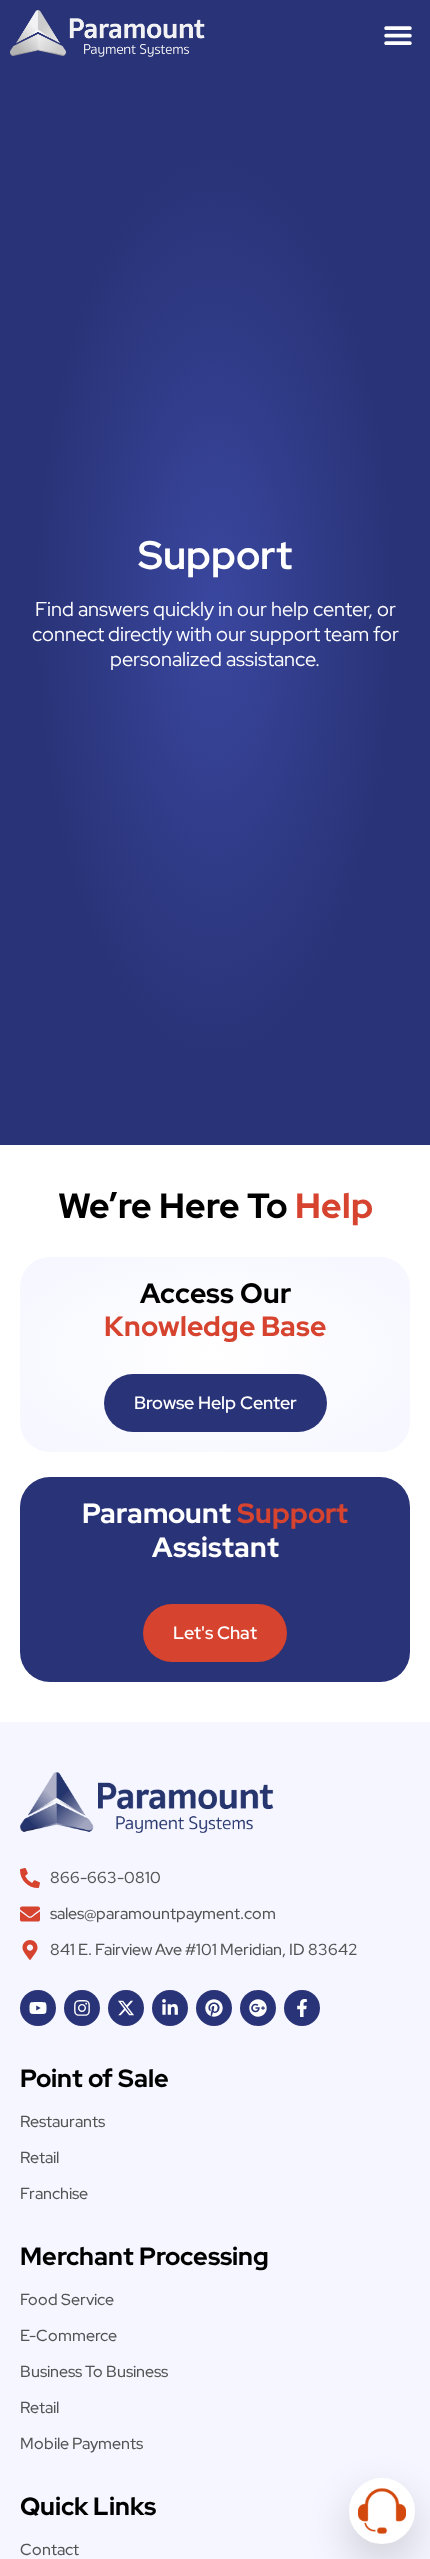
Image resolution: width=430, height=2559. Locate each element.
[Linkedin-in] (170, 2008)
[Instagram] (82, 2008)
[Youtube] (38, 2008)
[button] (397, 35)
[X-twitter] (126, 2008)
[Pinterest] (214, 2008)
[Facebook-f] (302, 2008)
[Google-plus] (258, 2008)
